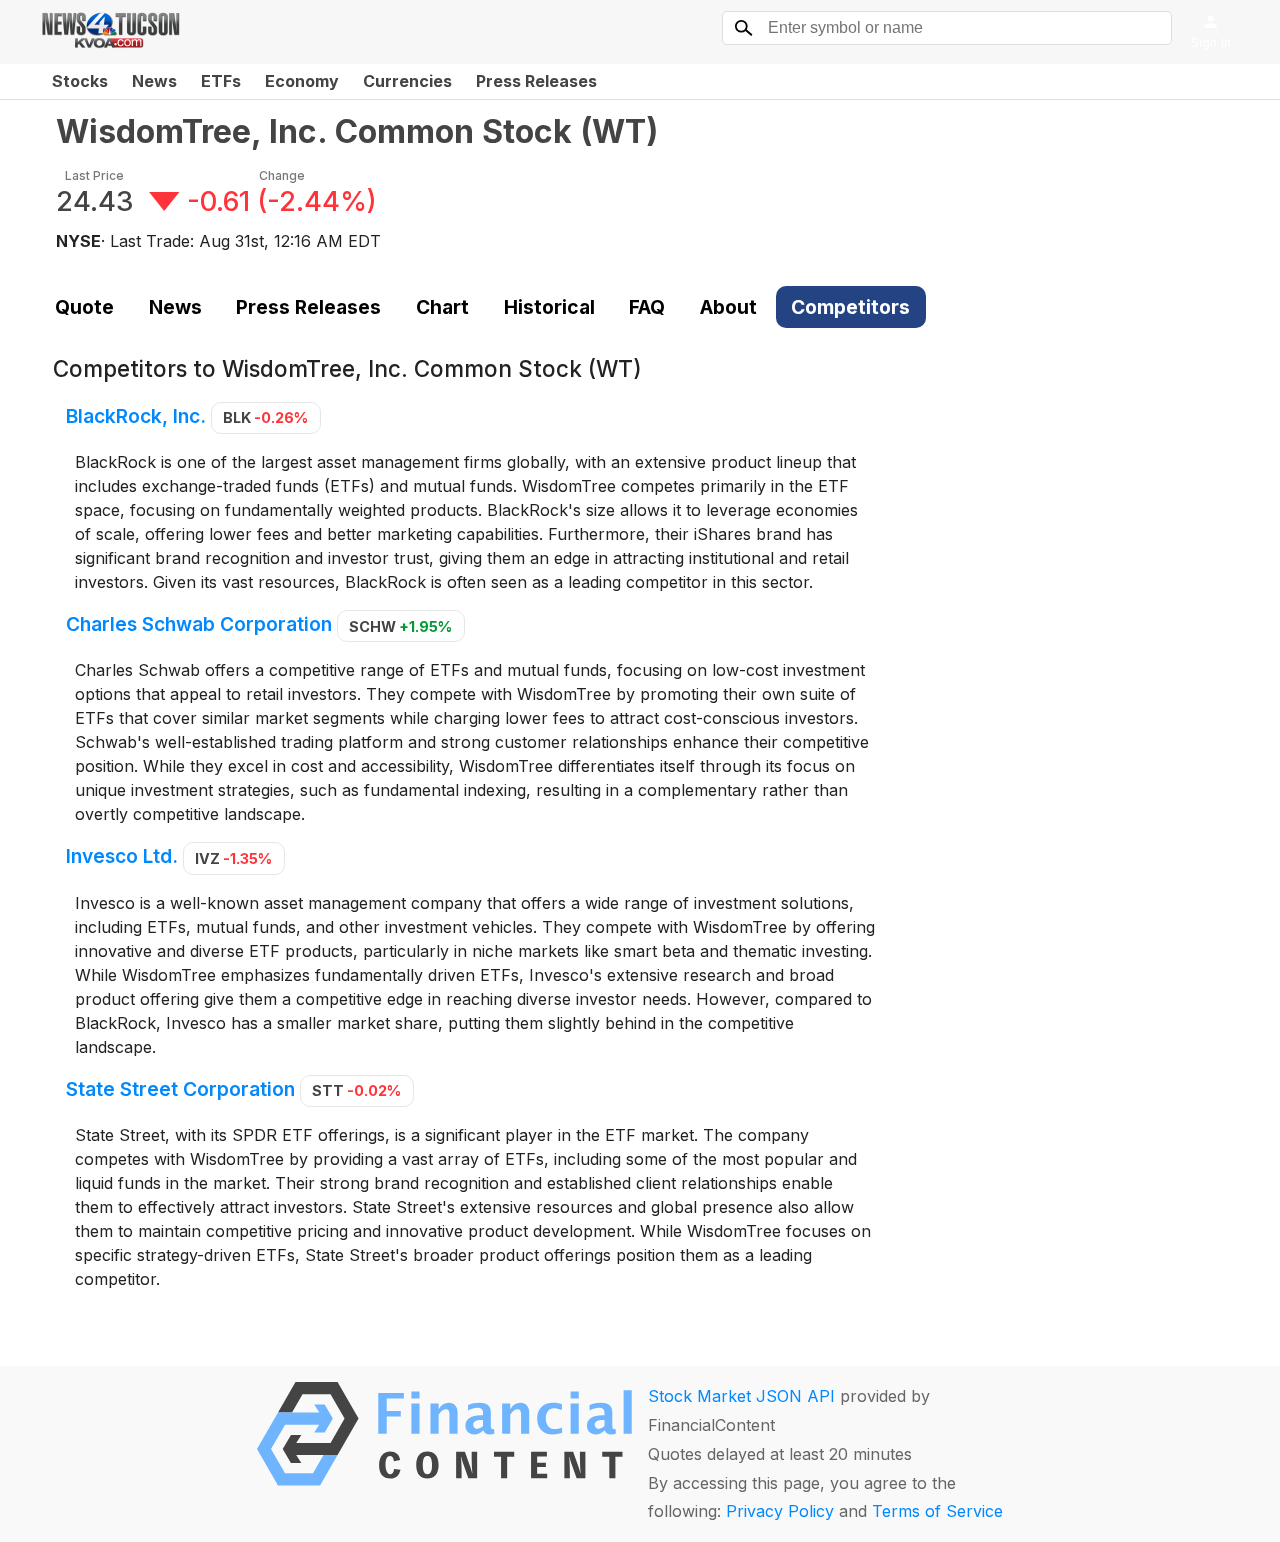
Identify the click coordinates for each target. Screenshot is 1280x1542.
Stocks (80, 81)
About (728, 307)
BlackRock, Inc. (136, 416)
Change (282, 175)
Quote (84, 307)
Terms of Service (937, 1511)
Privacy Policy (780, 1511)
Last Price (94, 175)
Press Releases (536, 81)
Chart (442, 307)
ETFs (221, 81)
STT (356, 1090)
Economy (302, 81)
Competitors (850, 307)
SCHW (400, 626)
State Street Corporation (180, 1089)
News (154, 81)
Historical (549, 307)
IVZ (233, 858)
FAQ (647, 307)
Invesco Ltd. (122, 857)
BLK (265, 417)
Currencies (407, 81)
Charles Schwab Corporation (199, 625)
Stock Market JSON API (741, 1396)
